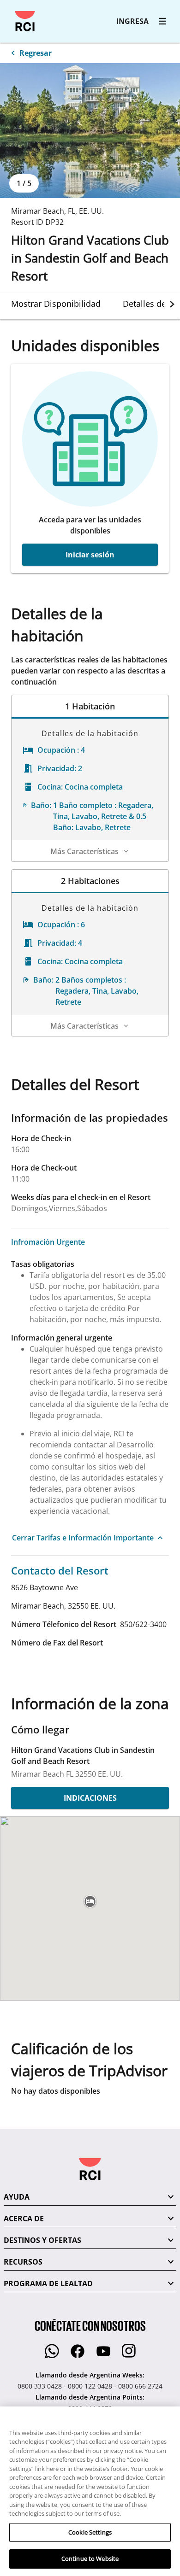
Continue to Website (90, 2558)
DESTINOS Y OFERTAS (42, 2240)
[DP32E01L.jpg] (90, 131)
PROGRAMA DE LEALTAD (48, 2283)
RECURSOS (23, 2262)
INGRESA (132, 21)
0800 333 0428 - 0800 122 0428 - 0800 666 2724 (90, 2386)
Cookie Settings (90, 2532)
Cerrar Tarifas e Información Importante (83, 1538)
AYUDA (17, 2197)
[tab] (56, 304)
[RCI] (25, 21)
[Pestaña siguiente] (172, 304)
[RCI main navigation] (162, 21)
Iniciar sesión (90, 555)
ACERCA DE (24, 2219)
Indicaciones (90, 1798)
